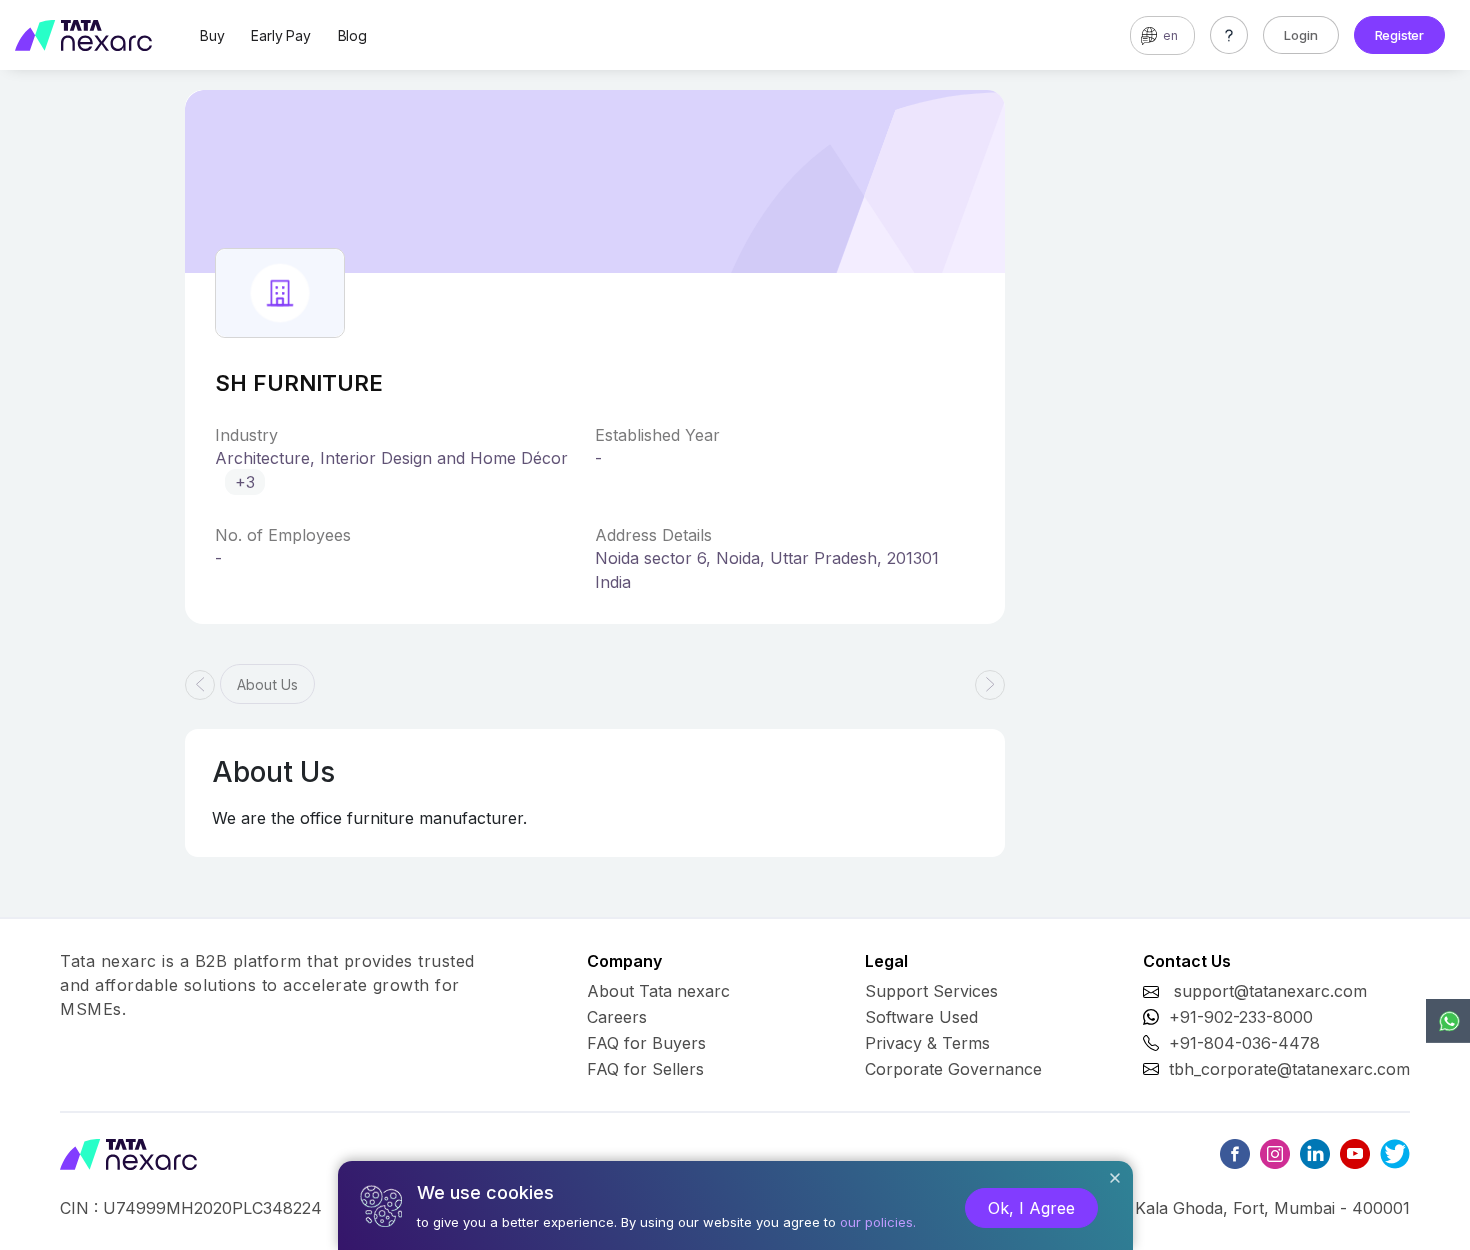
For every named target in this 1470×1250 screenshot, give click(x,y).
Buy (212, 35)
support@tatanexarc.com (1270, 991)
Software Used (921, 1017)
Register (1399, 35)
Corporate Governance (953, 1069)
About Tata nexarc (658, 991)
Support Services (931, 991)
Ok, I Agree (1031, 1208)
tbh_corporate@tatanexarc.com (1289, 1069)
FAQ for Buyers (646, 1043)
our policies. (878, 1222)
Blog (352, 35)
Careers (617, 1017)
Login (1301, 35)
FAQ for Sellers (645, 1069)
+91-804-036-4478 (1244, 1043)
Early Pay (280, 35)
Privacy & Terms (927, 1043)
